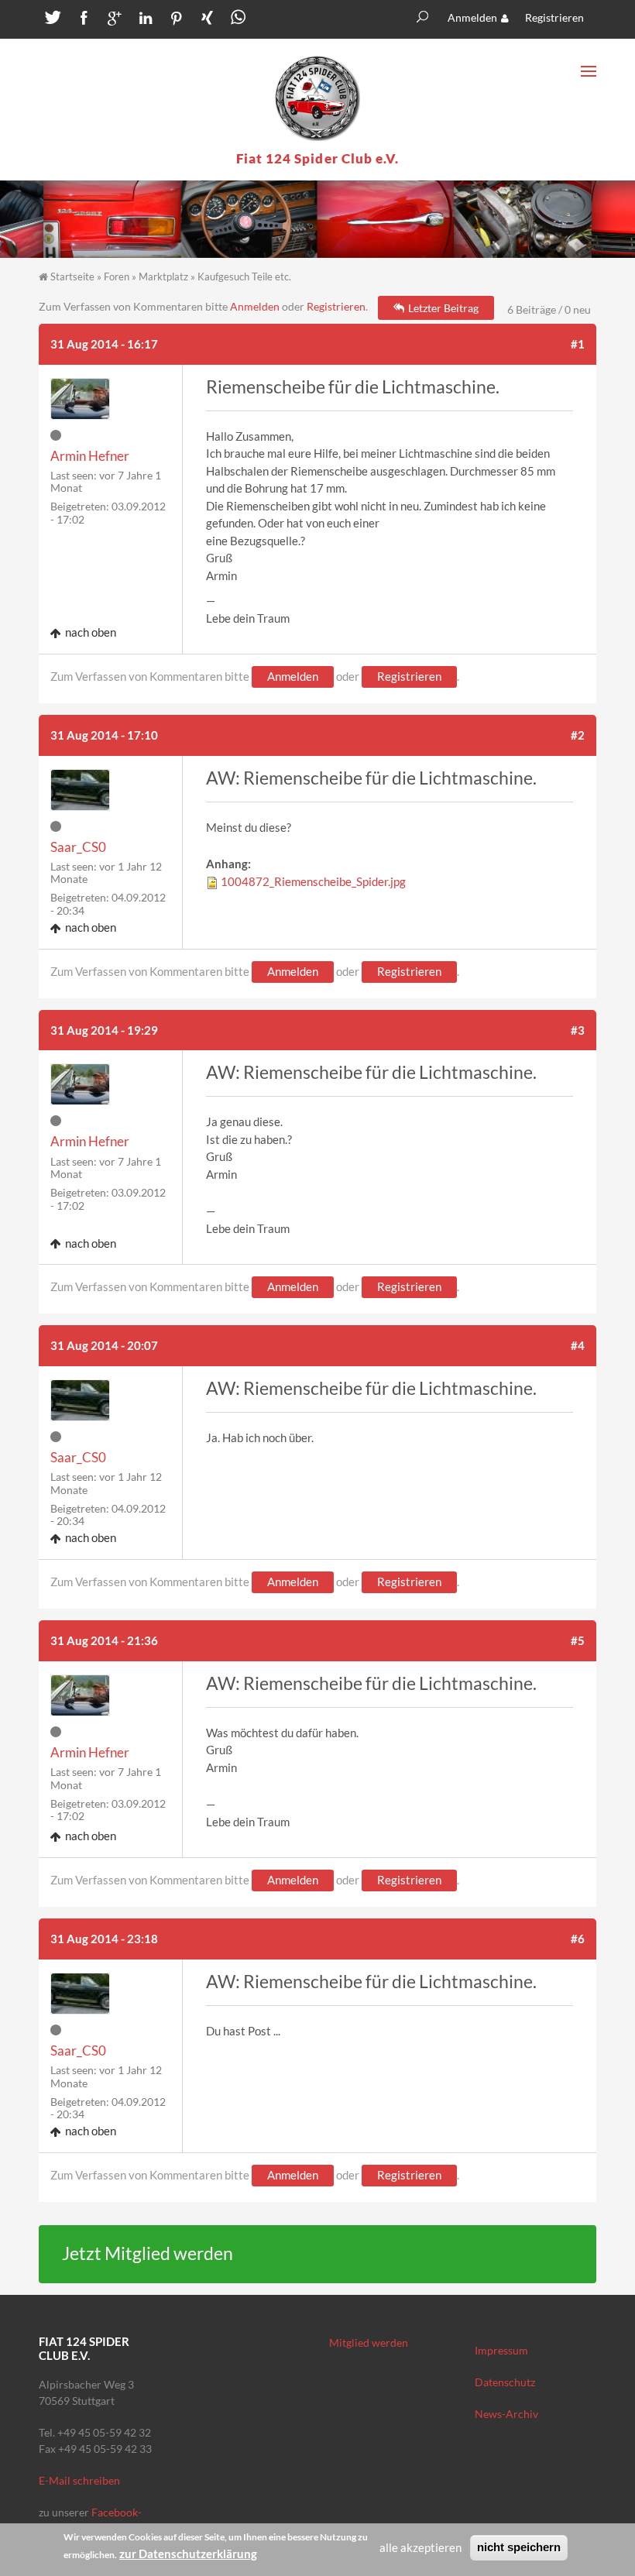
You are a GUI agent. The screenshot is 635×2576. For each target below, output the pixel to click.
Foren (117, 276)
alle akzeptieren (420, 2547)
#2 (578, 735)
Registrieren (554, 17)
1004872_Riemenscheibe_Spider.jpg (313, 881)
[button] (50, 21)
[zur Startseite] (317, 98)
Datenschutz (505, 2382)
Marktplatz (163, 276)
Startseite (72, 276)
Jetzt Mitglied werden (148, 2253)
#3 (578, 1030)
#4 (578, 1345)
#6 (578, 1939)
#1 (578, 344)
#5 (578, 1640)
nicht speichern (519, 2547)
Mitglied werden (369, 2342)
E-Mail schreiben (79, 2480)
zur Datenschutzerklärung (188, 2554)
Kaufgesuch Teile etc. (244, 276)
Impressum (501, 2350)
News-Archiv (506, 2414)
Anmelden (472, 17)
